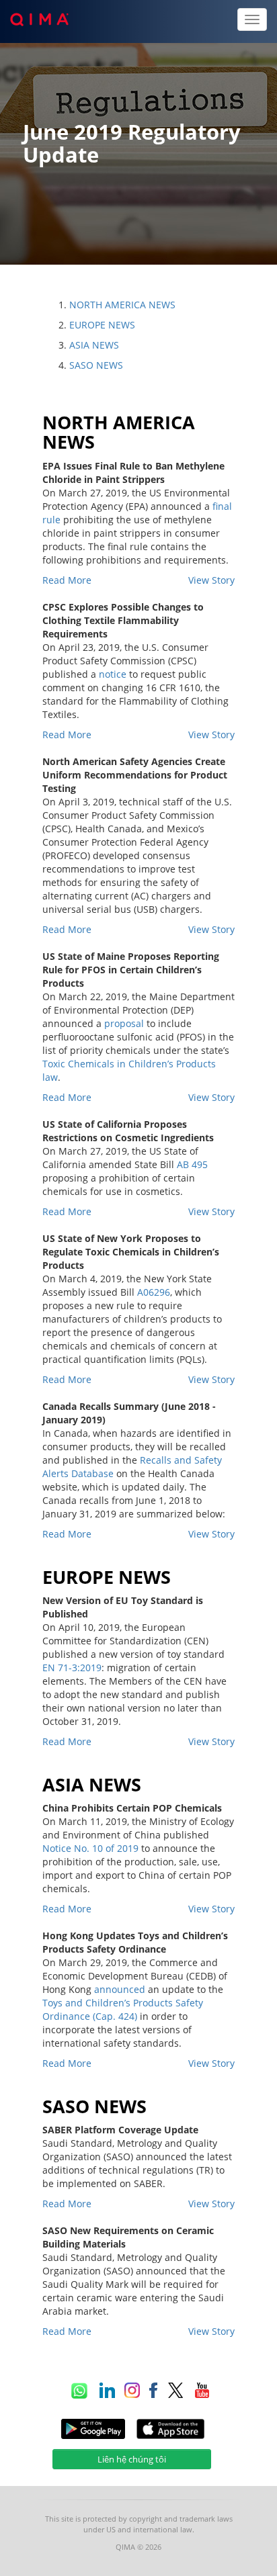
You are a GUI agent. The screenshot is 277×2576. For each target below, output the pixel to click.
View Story (211, 580)
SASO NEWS (96, 365)
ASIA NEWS (94, 345)
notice (113, 674)
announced (120, 1989)
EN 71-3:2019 (72, 1668)
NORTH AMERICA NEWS (122, 305)
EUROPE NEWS (102, 325)
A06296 (154, 1292)
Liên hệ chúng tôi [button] (132, 2459)
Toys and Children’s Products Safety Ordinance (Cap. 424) (123, 2009)
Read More (67, 580)
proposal (124, 1023)
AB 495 (192, 1164)
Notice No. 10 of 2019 (90, 1848)
